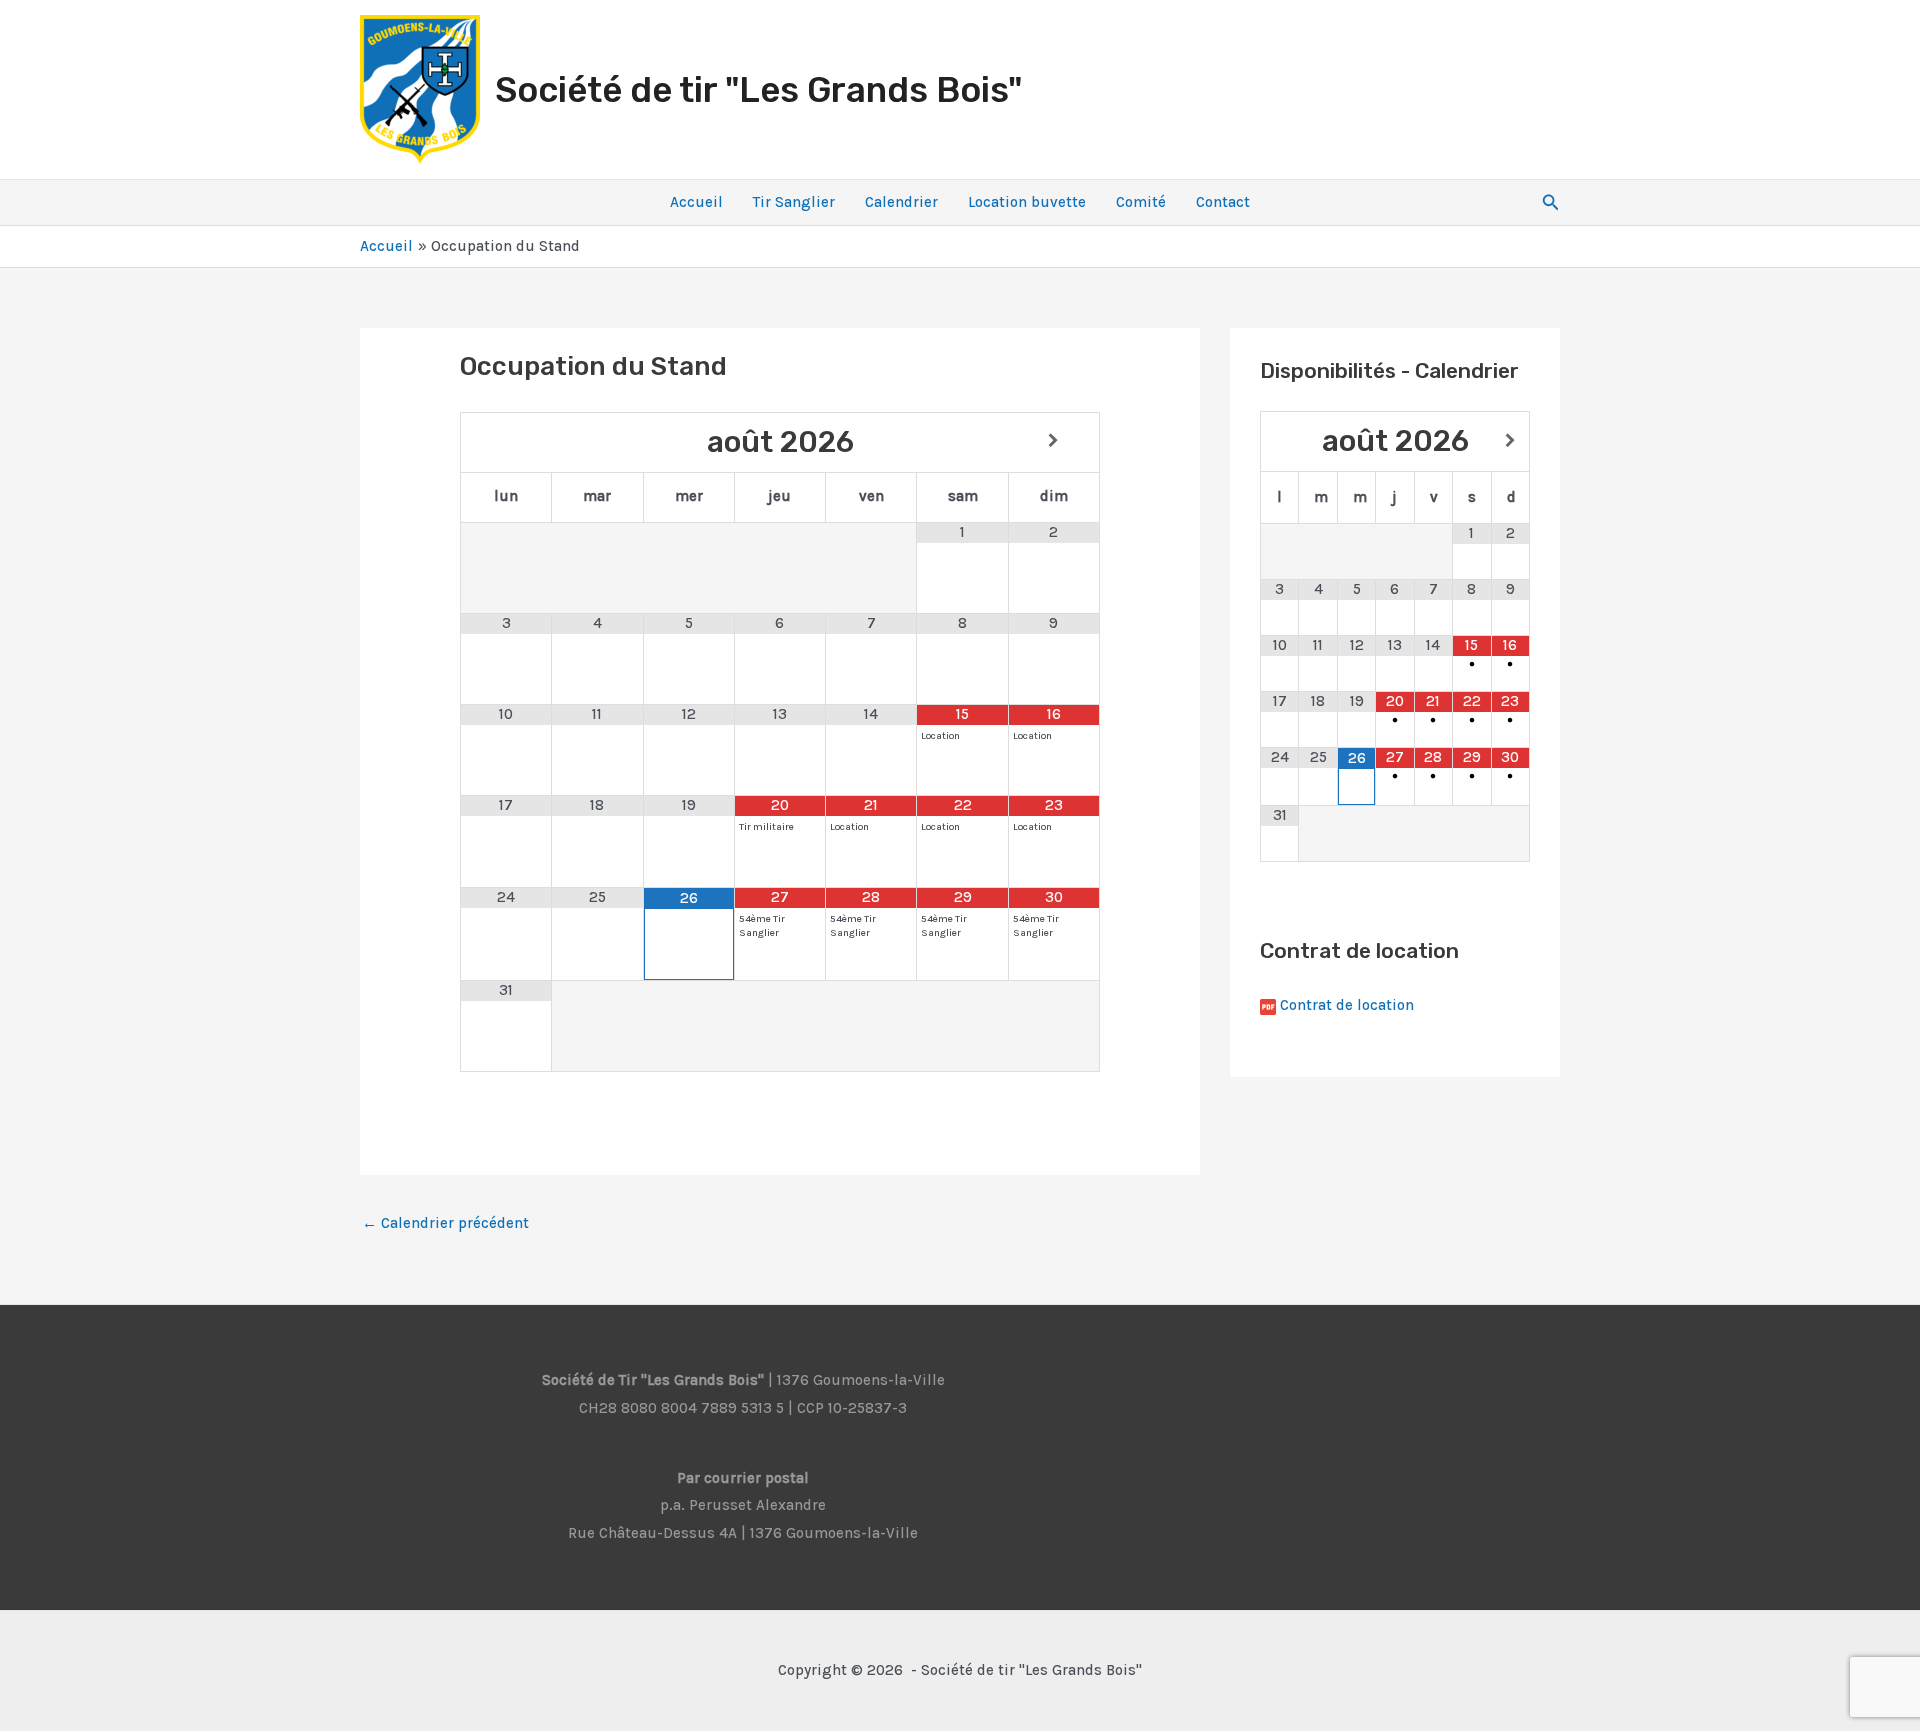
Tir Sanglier (794, 202)
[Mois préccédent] (506, 441)
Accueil (696, 202)
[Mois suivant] (1054, 441)
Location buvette (1027, 202)
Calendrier (901, 202)
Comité (1141, 202)
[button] (1551, 203)
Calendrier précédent (445, 1223)
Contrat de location (1347, 1005)
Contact (1223, 202)
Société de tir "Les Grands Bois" (758, 90)
